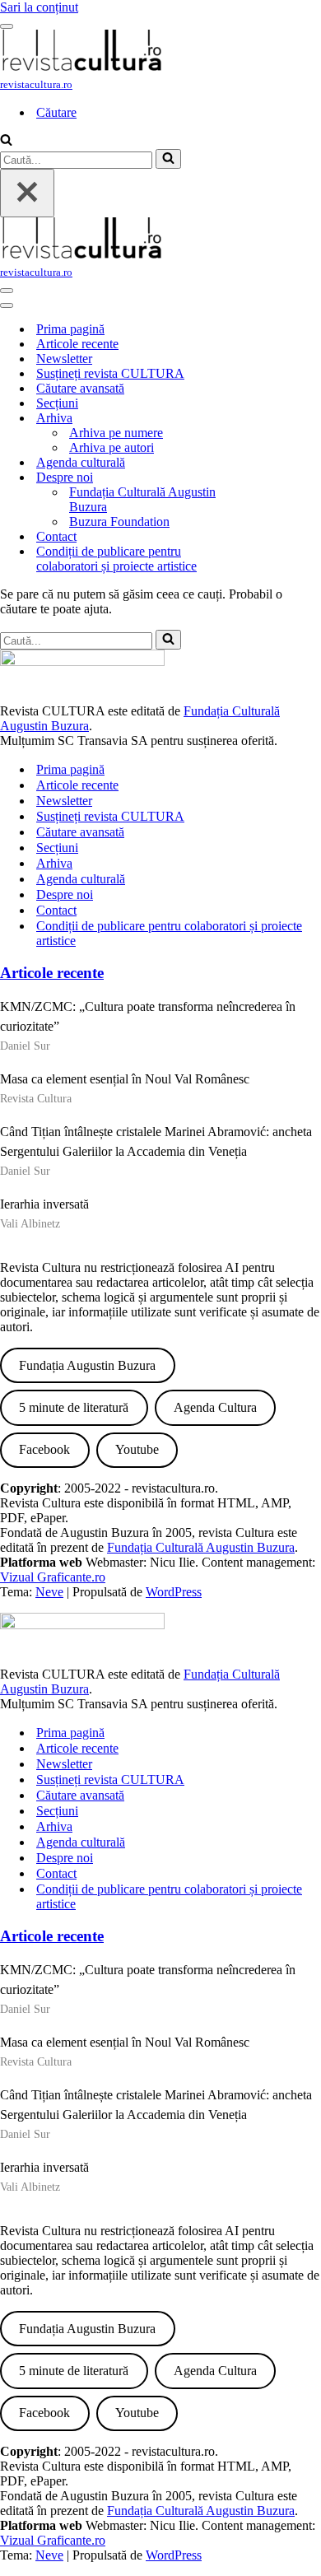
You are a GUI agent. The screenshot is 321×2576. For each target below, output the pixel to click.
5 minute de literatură (74, 1407)
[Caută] (6, 141)
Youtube (137, 1449)
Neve (49, 1592)
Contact (56, 536)
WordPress (174, 1592)
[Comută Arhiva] (280, 419)
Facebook (44, 1449)
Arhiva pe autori (112, 447)
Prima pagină (70, 329)
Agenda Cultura (215, 1407)
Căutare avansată (80, 388)
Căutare (56, 112)
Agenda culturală (81, 462)
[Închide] (27, 193)
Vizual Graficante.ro (53, 1577)
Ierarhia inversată (44, 1204)
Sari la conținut (39, 7)
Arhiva (54, 863)
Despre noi (65, 894)
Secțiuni (57, 403)
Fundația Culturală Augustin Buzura (142, 499)
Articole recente (77, 344)
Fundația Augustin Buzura (87, 1365)
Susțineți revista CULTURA (110, 373)
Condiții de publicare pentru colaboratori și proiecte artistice (116, 559)
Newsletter (64, 359)
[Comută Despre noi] (280, 478)
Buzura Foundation (119, 522)
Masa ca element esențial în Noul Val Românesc (125, 1079)
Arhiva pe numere (116, 433)
